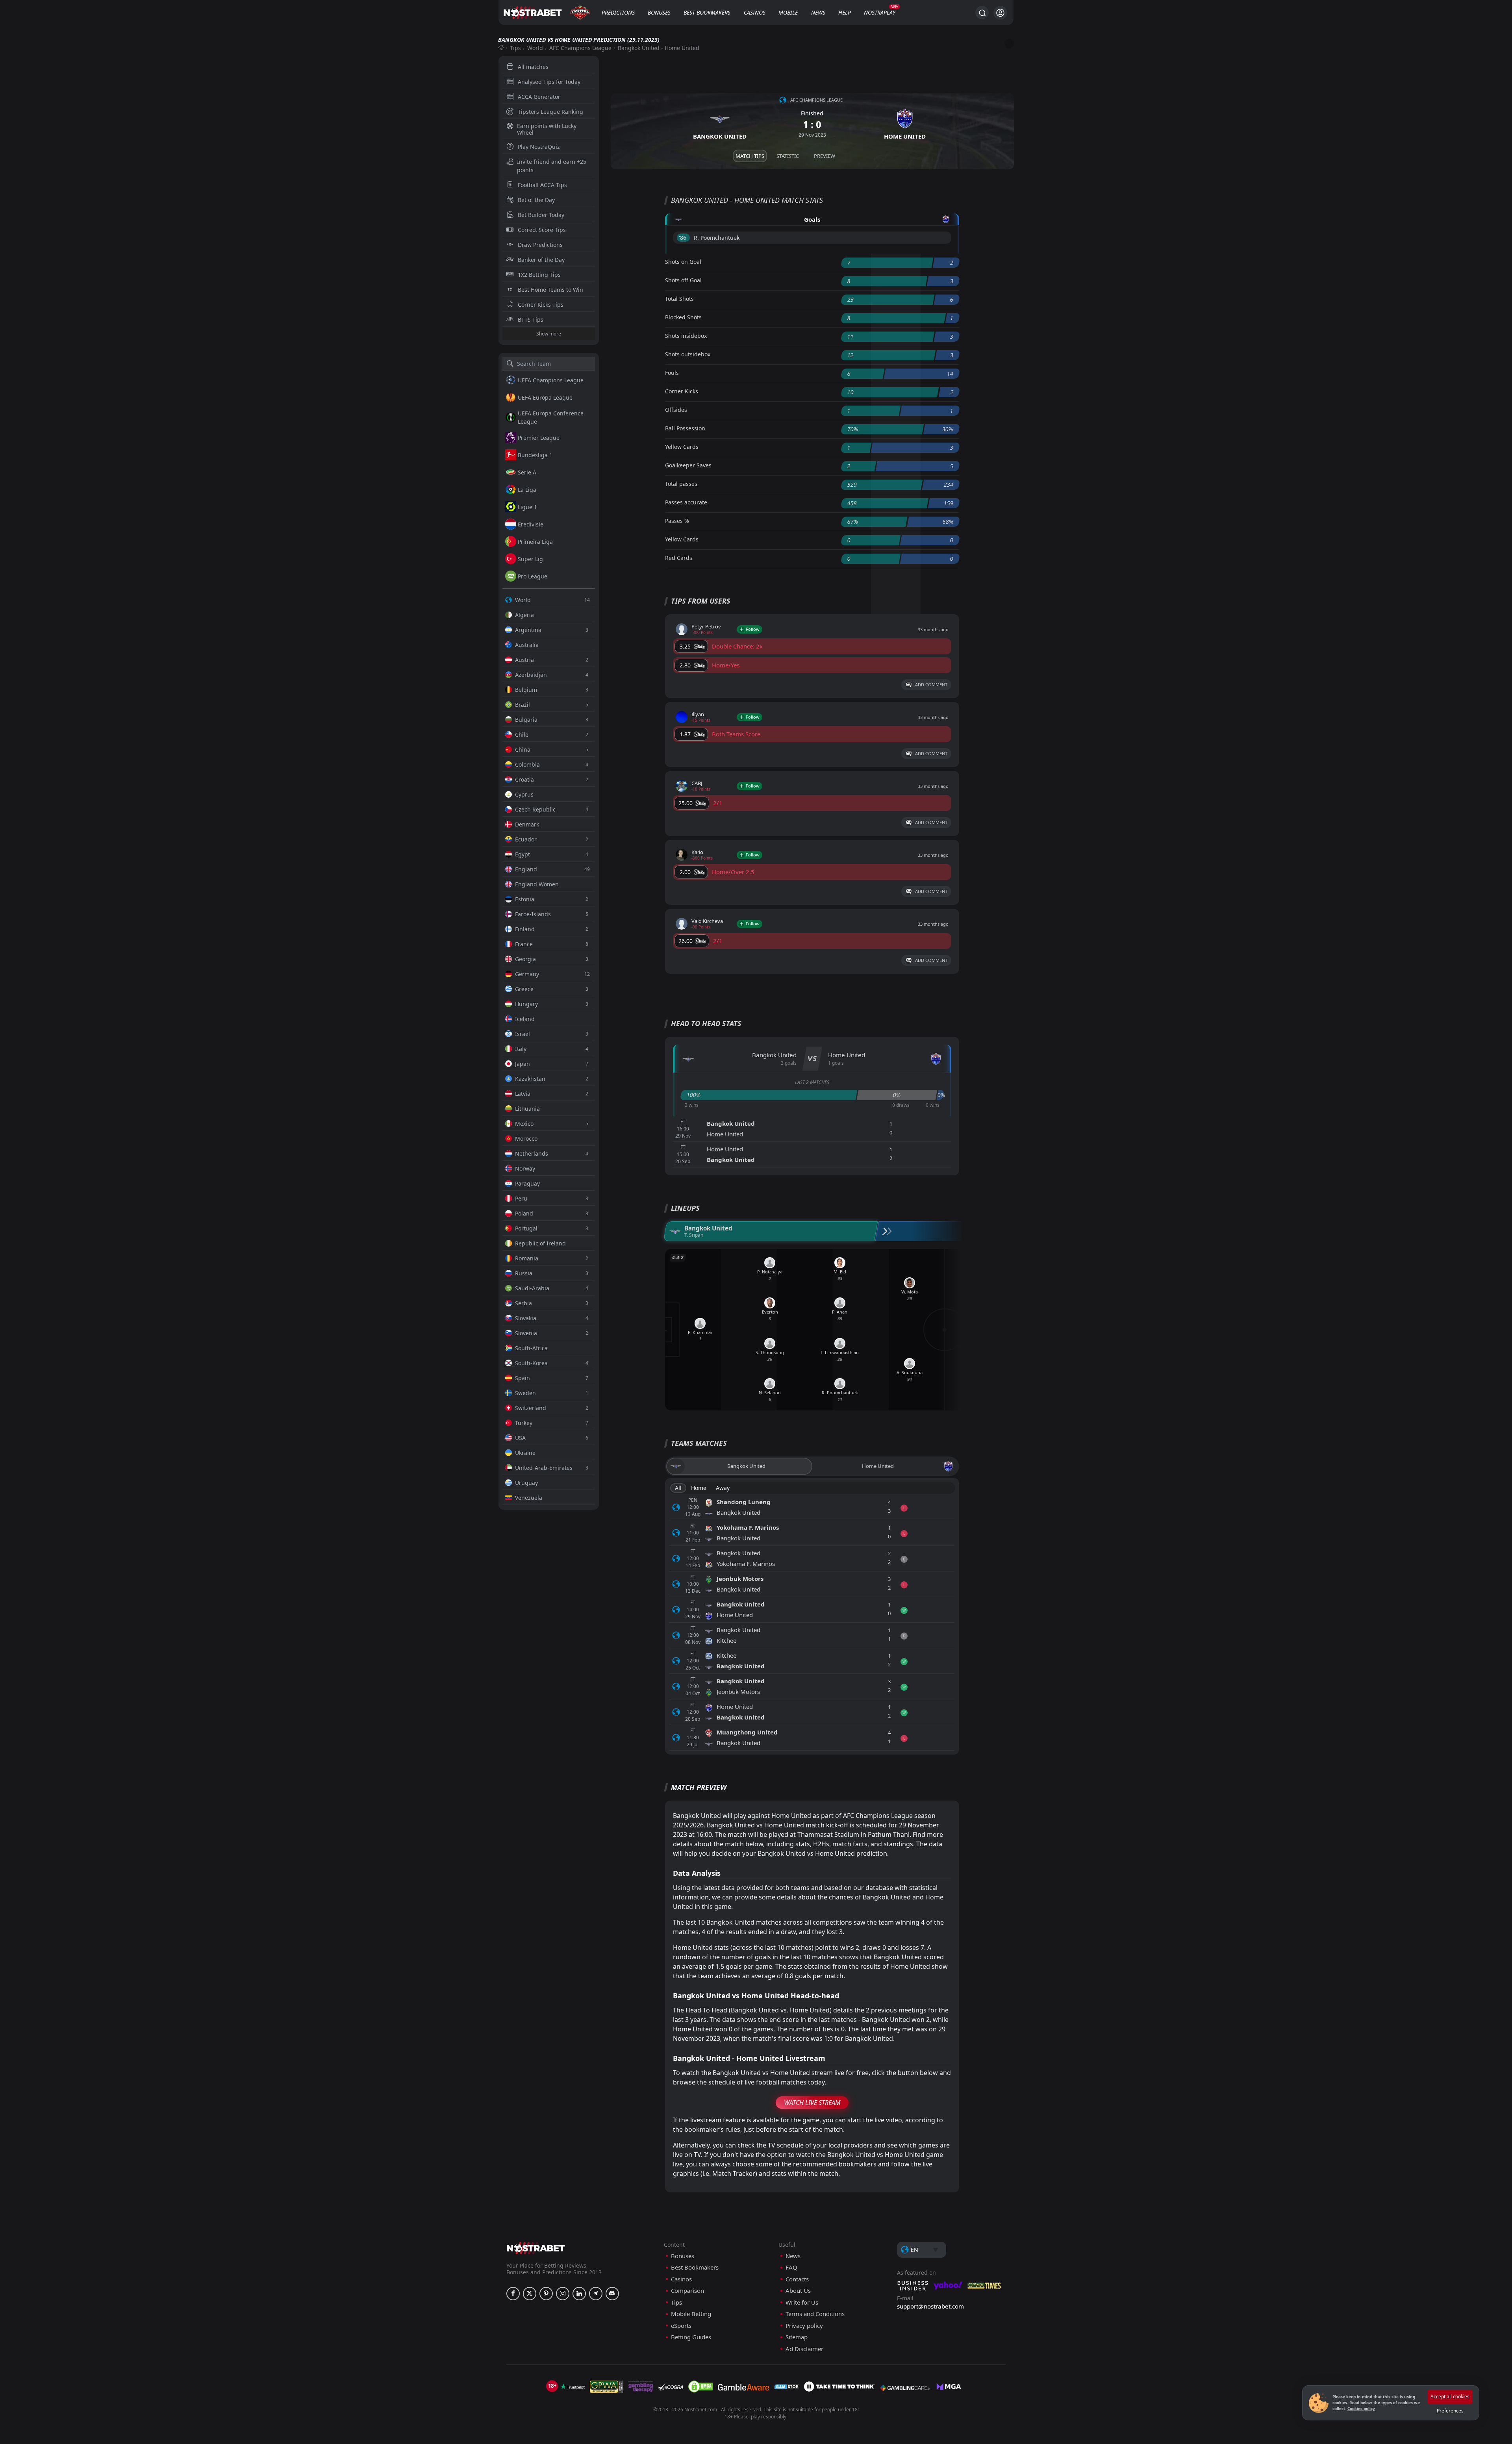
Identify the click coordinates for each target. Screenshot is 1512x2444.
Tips (515, 48)
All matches (533, 67)
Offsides (676, 410)
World (535, 48)
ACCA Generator (539, 97)
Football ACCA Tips (542, 185)
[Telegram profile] (596, 2294)
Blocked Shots (683, 317)
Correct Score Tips (542, 230)
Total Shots (679, 299)
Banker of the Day (541, 260)
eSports (681, 2326)
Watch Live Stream (812, 2103)
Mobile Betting (691, 2314)
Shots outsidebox (688, 354)
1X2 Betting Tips (539, 275)
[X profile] (530, 2294)
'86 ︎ (683, 238)
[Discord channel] (612, 2294)
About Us (798, 2291)
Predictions (618, 12)
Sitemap (797, 2337)
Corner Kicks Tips (541, 305)
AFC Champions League (580, 48)
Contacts (797, 2279)
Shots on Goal (683, 262)
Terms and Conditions (815, 2314)
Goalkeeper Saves (688, 465)
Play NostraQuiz (539, 147)
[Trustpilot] (573, 2387)
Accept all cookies (1450, 2397)
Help (845, 12)
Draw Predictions (540, 245)
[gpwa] (607, 2387)
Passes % (677, 521)
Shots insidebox (686, 336)
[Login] (1000, 13)
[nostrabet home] (536, 2248)
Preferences (1450, 2411)
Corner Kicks (682, 391)
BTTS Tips (531, 320)
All (678, 1488)
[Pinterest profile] (546, 2294)
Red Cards (679, 558)
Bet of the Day (536, 200)
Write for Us (802, 2302)
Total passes (681, 484)
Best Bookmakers (707, 12)
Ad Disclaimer (804, 2349)
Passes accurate (686, 502)
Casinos (755, 12)
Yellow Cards (682, 447)
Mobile (788, 12)
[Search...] (982, 13)
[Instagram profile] (563, 2294)
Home (699, 1488)
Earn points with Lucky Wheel (547, 129)
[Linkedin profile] (579, 2294)
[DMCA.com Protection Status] (700, 2387)
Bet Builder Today (541, 215)
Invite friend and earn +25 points (552, 166)
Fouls (672, 373)
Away (723, 1488)
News (818, 12)
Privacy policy (804, 2326)
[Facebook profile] (513, 2294)
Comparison (687, 2291)
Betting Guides (691, 2337)
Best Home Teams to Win (550, 290)
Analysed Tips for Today (549, 82)
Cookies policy (1361, 2409)
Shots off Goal (683, 280)
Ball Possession (685, 428)
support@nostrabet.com (930, 2306)
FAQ (791, 2267)
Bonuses (659, 12)
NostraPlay (880, 12)
